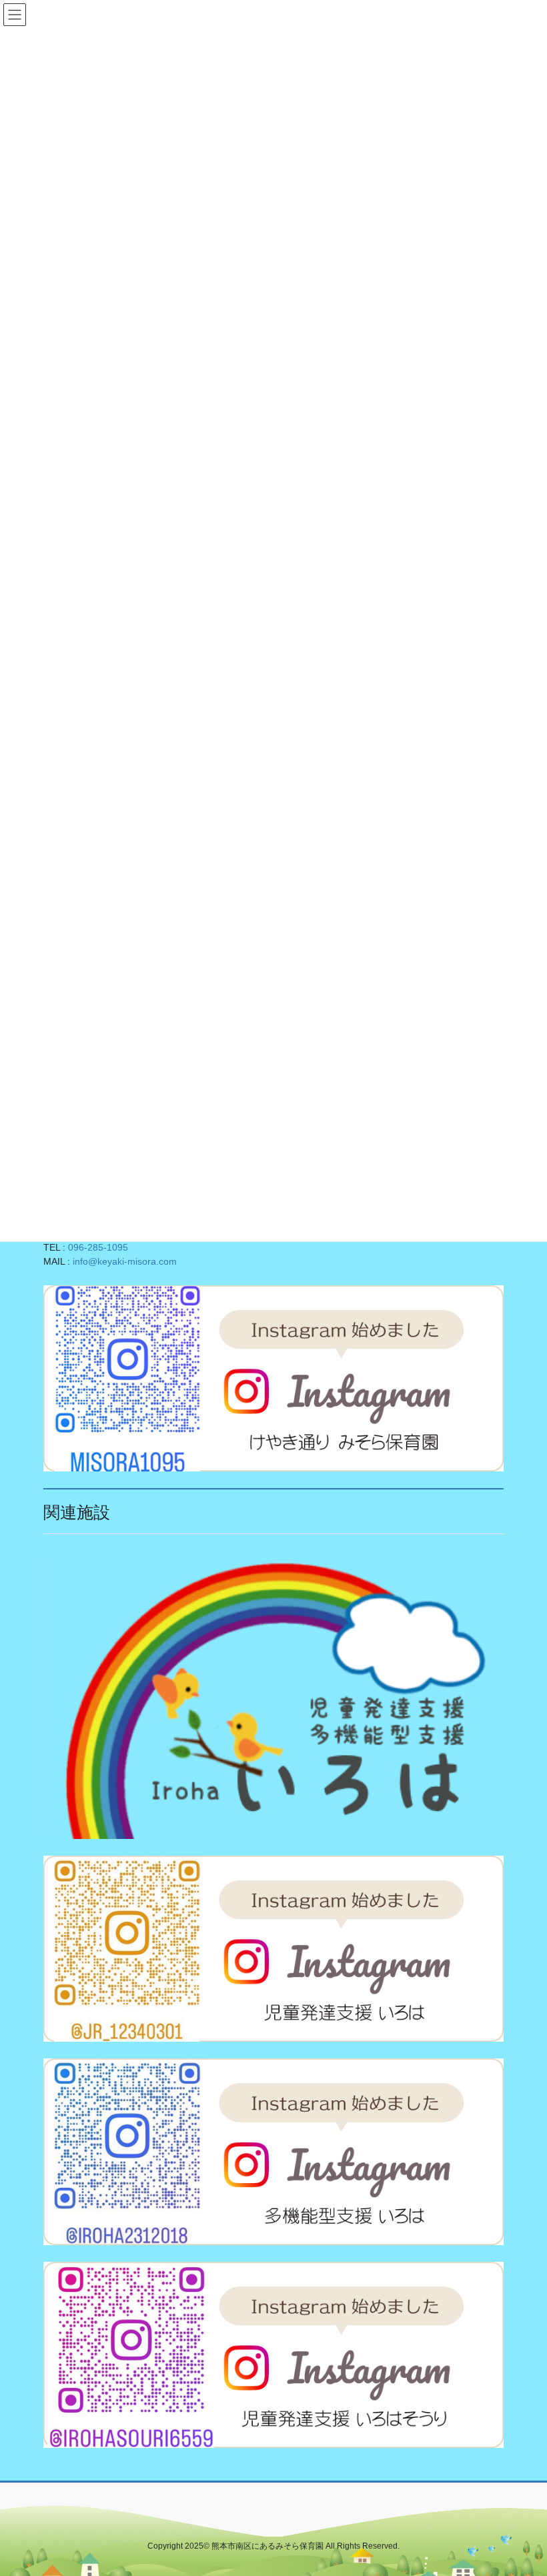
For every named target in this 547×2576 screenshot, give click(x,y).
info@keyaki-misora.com (125, 1261)
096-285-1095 (98, 1247)
